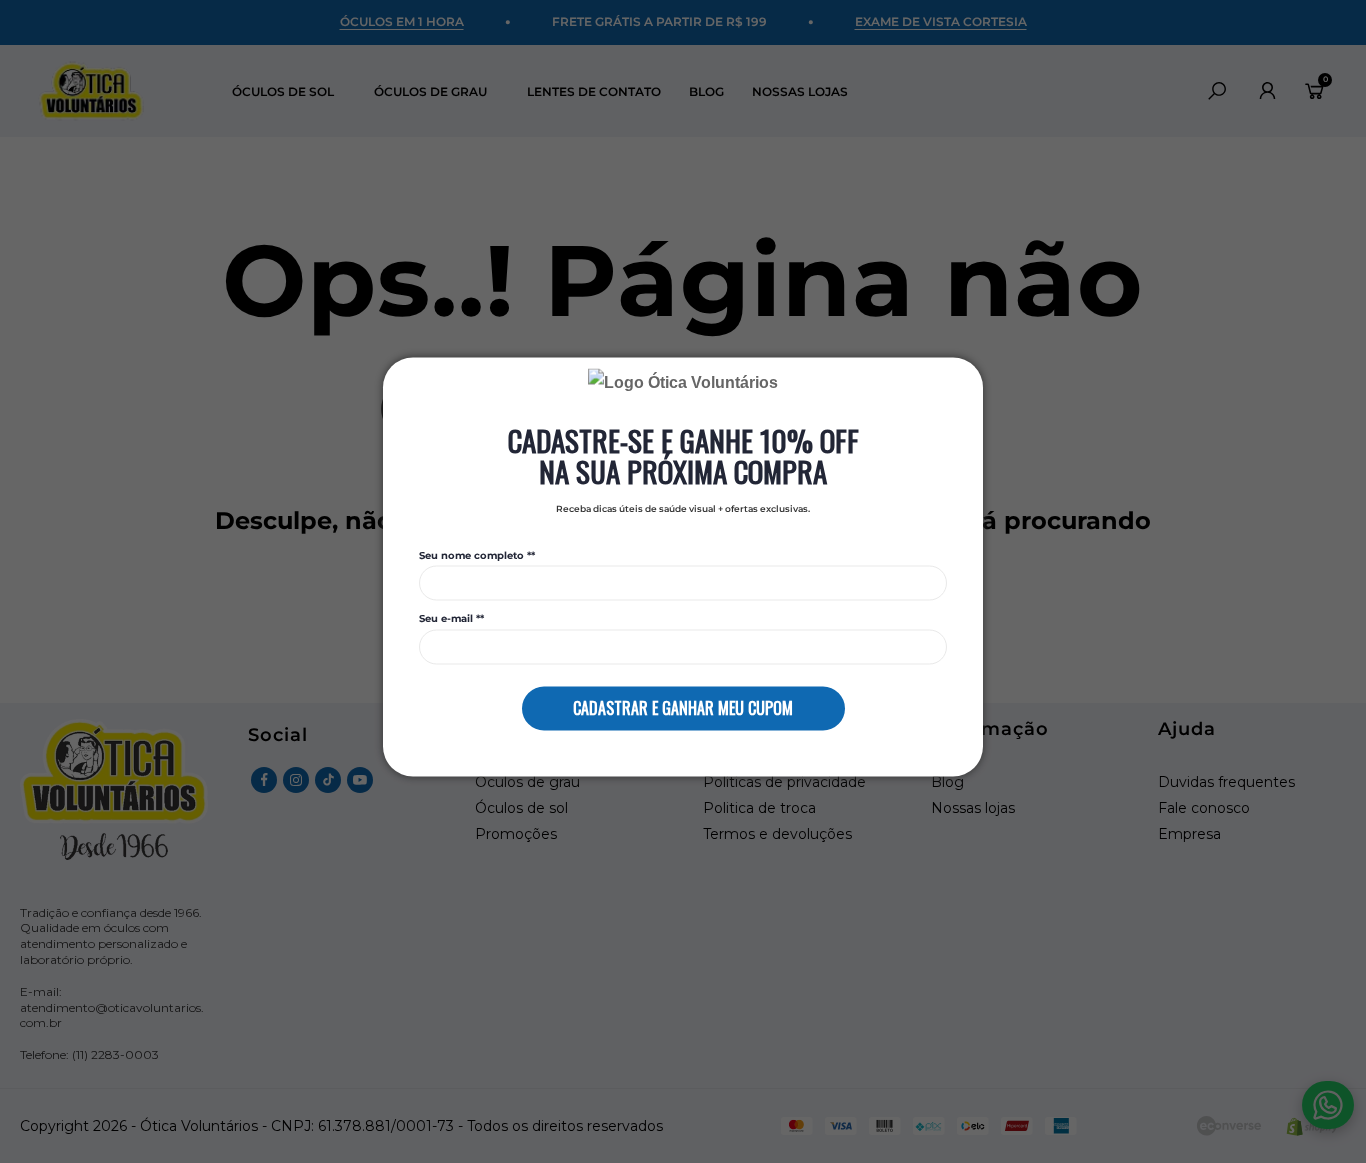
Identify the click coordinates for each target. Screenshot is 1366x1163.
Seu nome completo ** (477, 555)
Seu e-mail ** (451, 619)
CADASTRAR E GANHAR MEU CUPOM (683, 708)
